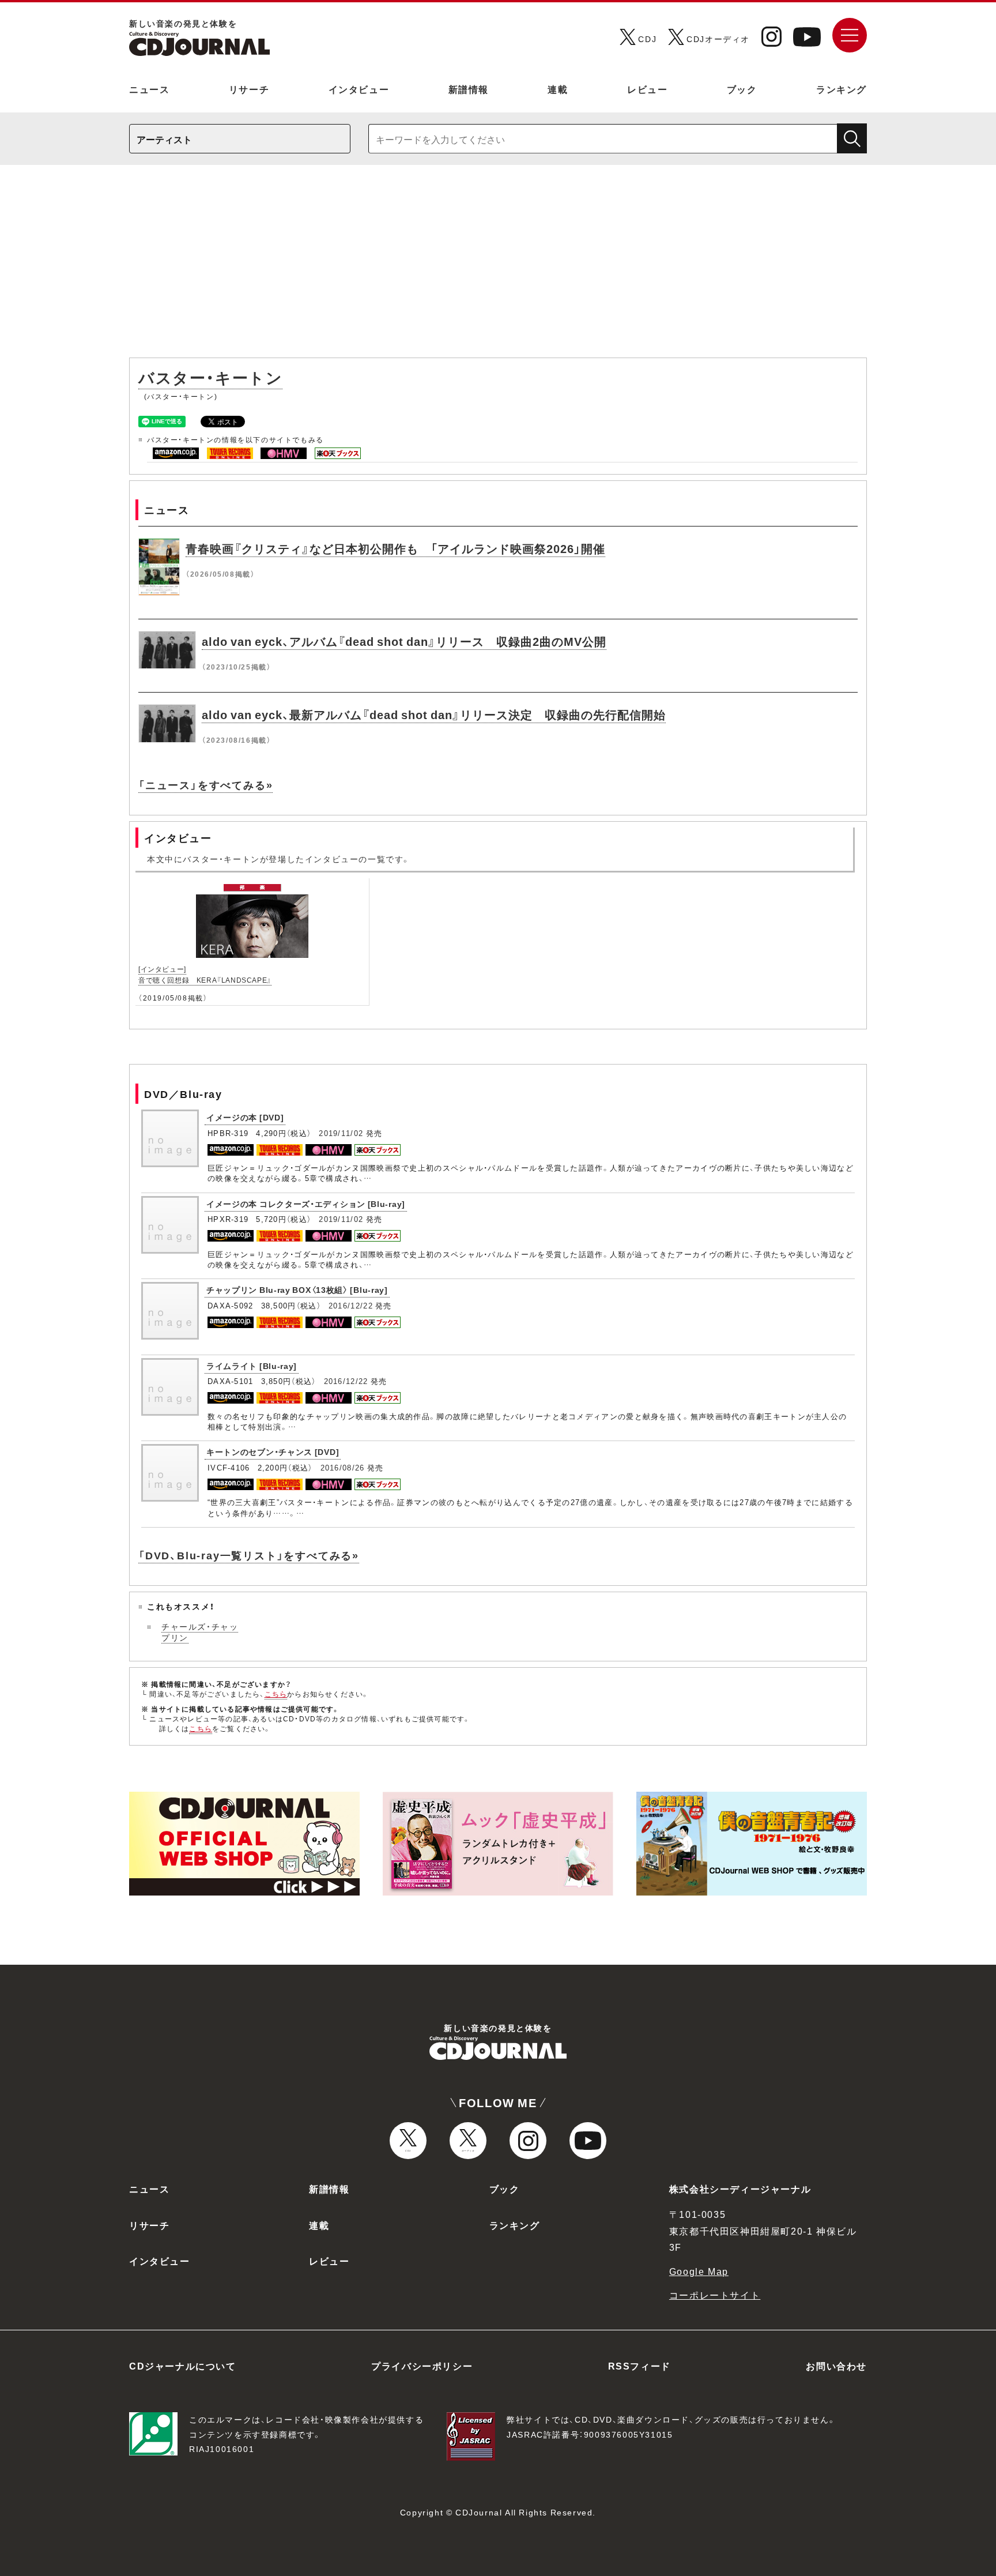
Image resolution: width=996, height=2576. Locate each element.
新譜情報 (469, 89)
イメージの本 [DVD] (245, 1117)
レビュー (647, 89)
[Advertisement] (498, 267)
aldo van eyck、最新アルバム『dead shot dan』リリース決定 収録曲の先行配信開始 (434, 714)
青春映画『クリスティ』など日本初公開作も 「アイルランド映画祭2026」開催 (395, 548)
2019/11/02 (341, 1133)
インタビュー (359, 89)
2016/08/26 (343, 1467)
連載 (558, 89)
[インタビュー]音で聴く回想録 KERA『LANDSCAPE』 (205, 974)
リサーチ (249, 89)
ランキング (842, 89)
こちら (276, 1694)
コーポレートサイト (715, 2295)
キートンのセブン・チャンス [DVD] (273, 1451)
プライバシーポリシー (422, 2366)
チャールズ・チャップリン (200, 1632)
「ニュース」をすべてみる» (205, 785)
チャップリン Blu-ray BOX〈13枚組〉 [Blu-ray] (297, 1289)
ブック (742, 89)
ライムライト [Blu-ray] (252, 1366)
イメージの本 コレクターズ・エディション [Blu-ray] (306, 1204)
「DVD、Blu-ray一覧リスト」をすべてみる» (249, 1555)
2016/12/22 (351, 1305)
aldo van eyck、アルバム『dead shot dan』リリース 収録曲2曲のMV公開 (404, 641)
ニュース (149, 89)
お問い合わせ (836, 2366)
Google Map (699, 2271)
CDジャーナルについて (183, 2366)
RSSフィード (640, 2366)
